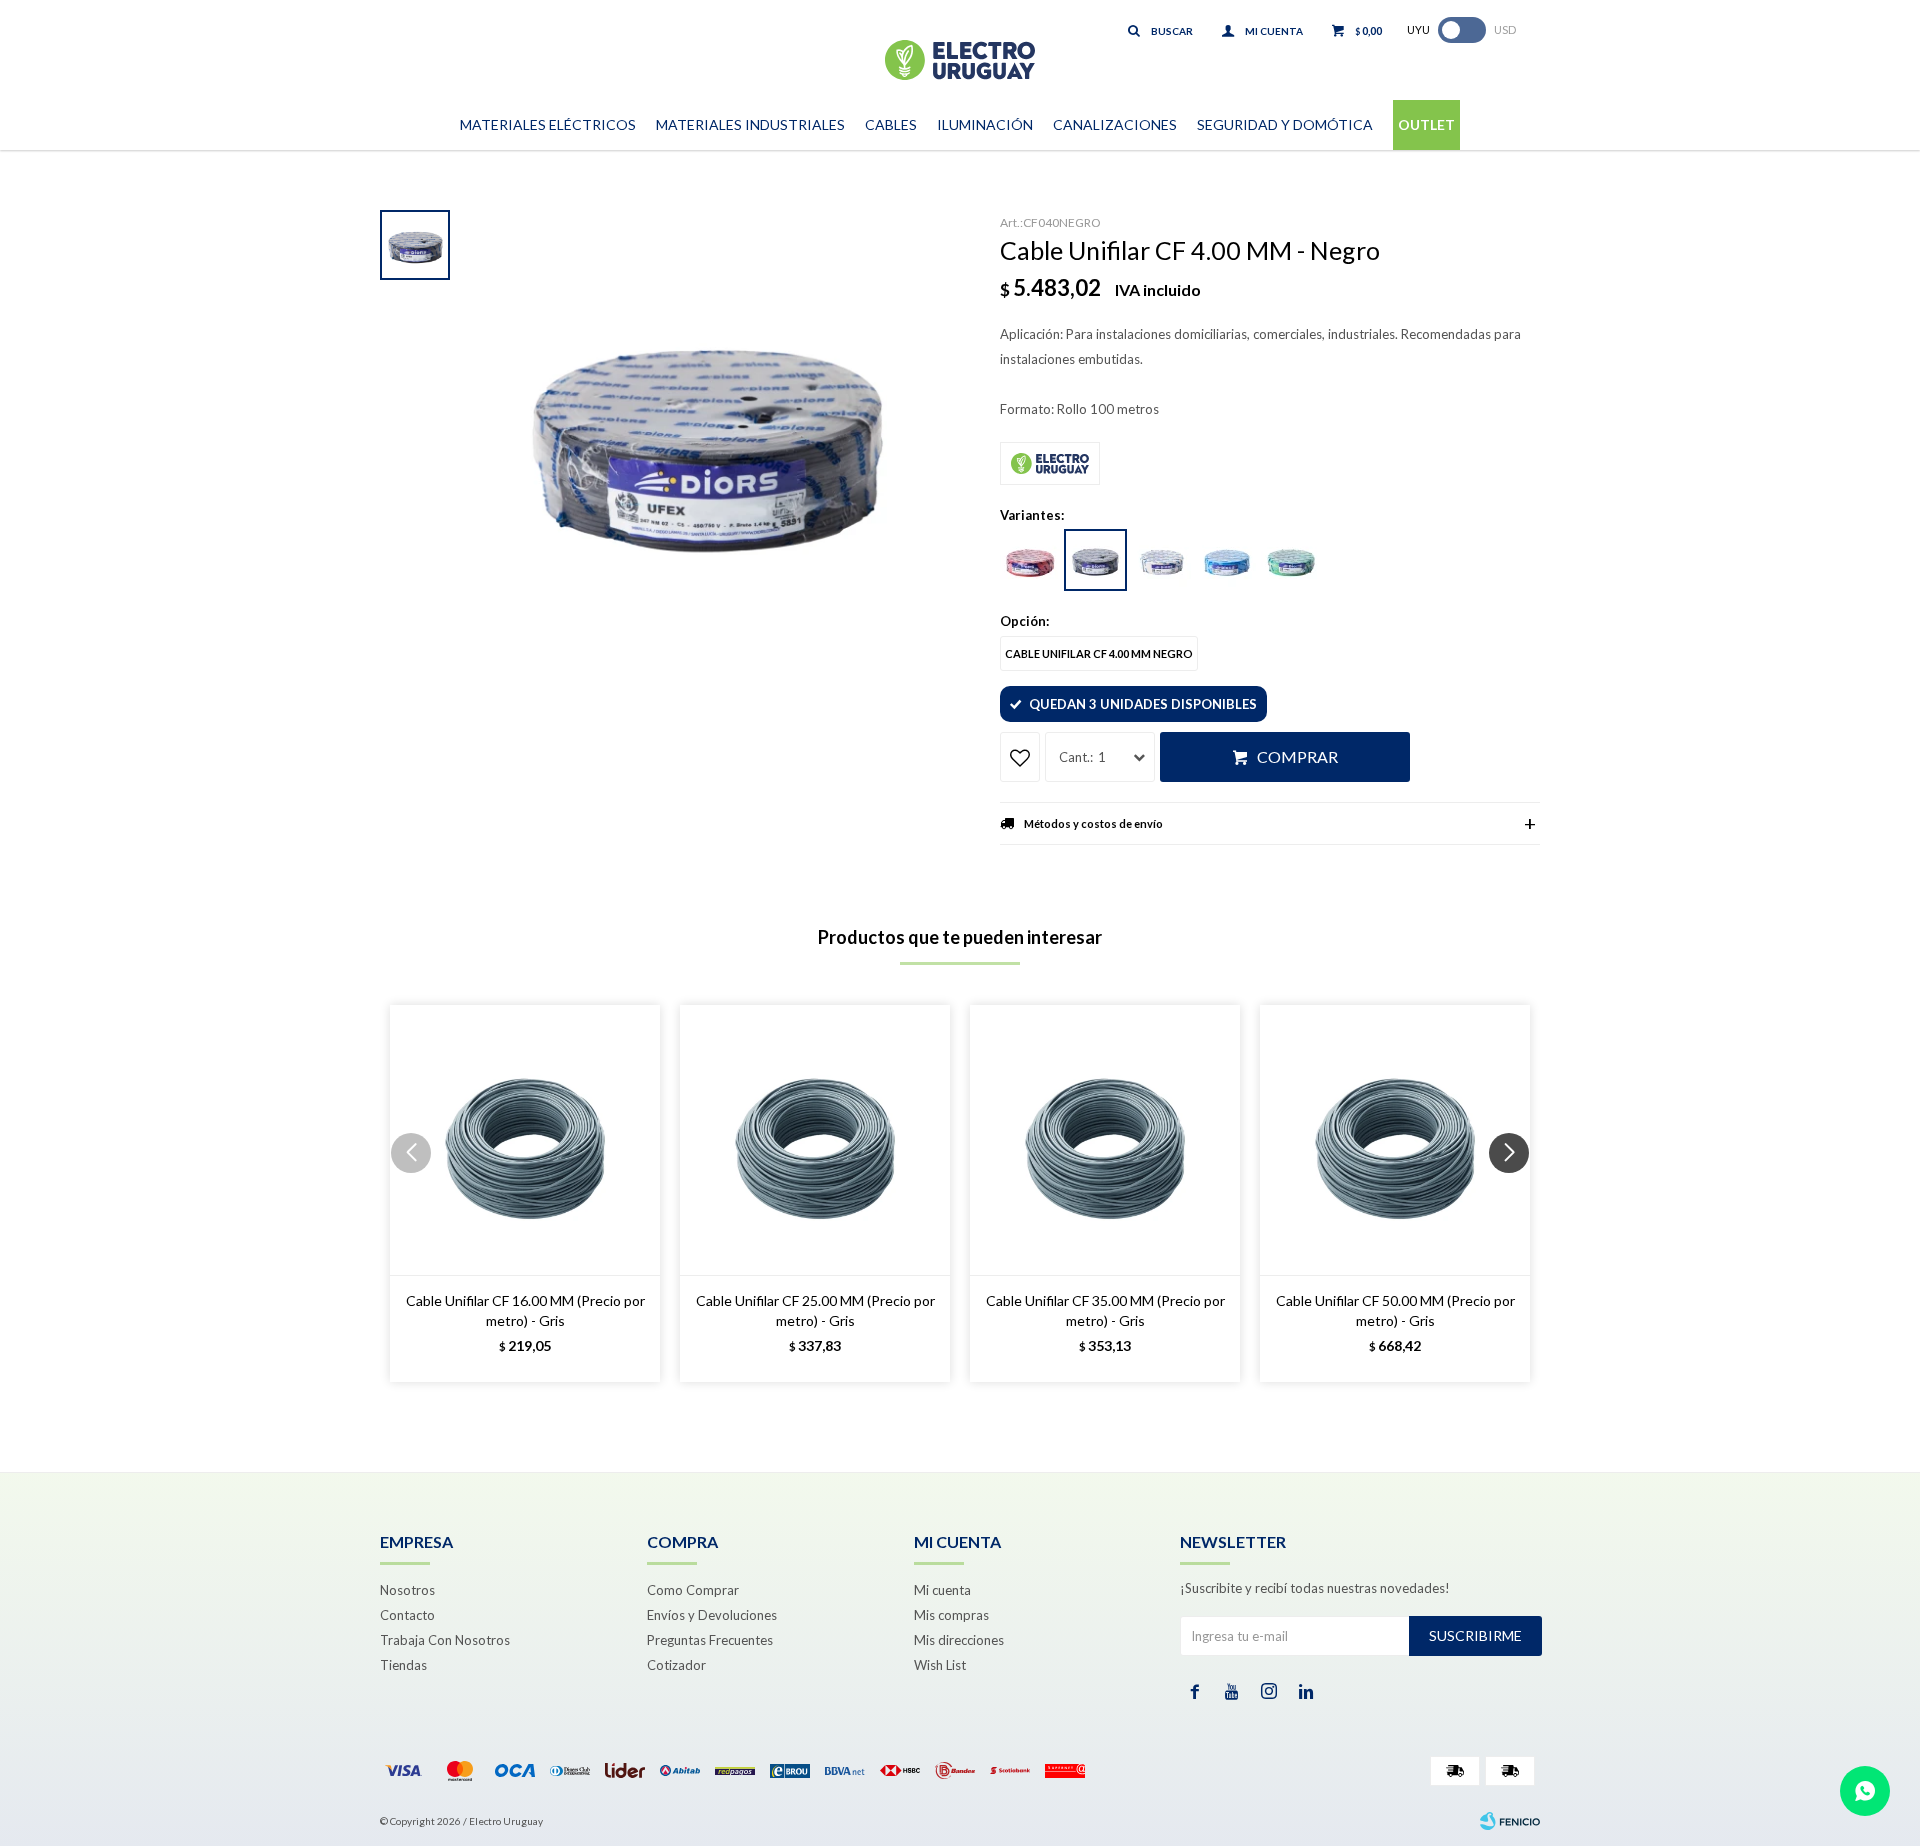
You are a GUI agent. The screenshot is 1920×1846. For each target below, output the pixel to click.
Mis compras (951, 1615)
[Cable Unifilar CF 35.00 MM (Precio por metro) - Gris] (1105, 1140)
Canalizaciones (1115, 124)
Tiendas (403, 1665)
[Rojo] (1030, 561)
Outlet (1426, 124)
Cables (891, 124)
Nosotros (407, 1590)
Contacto (407, 1615)
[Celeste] (1226, 561)
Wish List (940, 1665)
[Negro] (1095, 560)
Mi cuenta (942, 1590)
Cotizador (676, 1665)
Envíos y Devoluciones (712, 1615)
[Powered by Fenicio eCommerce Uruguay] (1510, 1821)
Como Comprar (693, 1590)
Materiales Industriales (750, 124)
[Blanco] (1161, 561)
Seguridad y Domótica (1285, 124)
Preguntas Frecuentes (710, 1640)
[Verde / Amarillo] (1291, 561)
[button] (1516, 1193)
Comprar (1297, 756)
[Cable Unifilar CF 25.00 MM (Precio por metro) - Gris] (815, 1140)
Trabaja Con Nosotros (445, 1640)
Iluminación (985, 124)
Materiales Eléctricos (548, 124)
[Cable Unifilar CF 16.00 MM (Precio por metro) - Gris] (525, 1140)
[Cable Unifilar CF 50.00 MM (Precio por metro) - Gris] (1395, 1140)
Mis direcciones (959, 1640)
